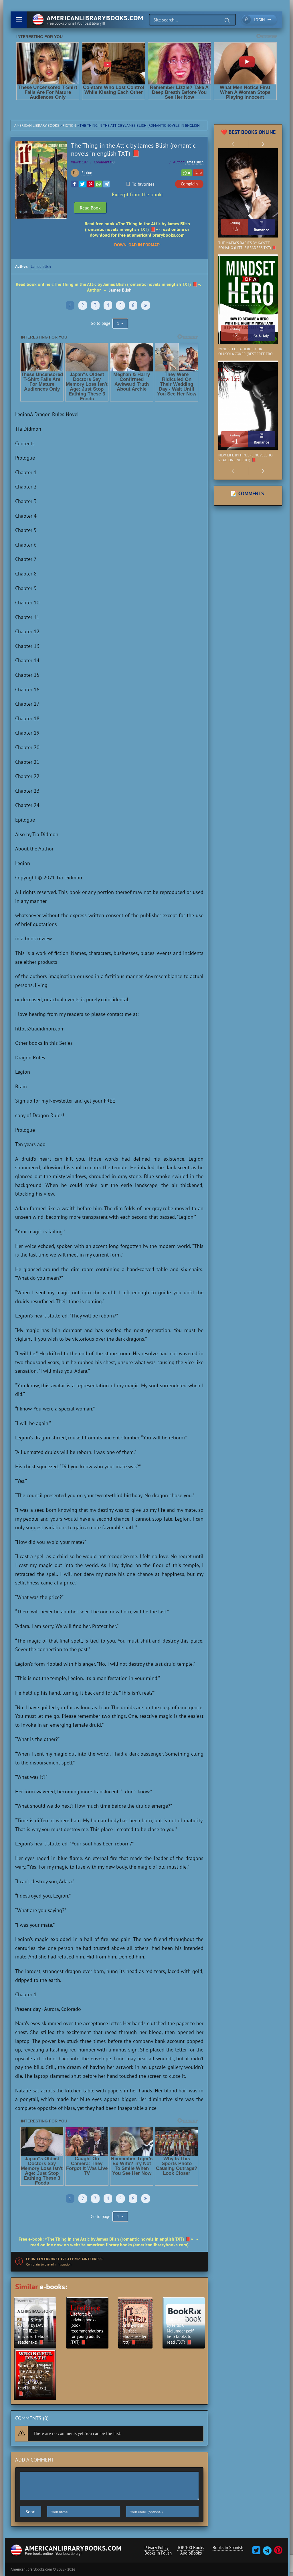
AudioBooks (191, 2553)
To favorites (143, 184)
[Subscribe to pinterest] (278, 2552)
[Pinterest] (90, 184)
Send (30, 2512)
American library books (37, 125)
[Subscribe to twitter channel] (256, 2552)
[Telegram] (106, 184)
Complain (189, 184)
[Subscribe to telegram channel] (267, 2552)
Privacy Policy (157, 2548)
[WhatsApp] (98, 184)
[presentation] (233, 144)
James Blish (194, 162)
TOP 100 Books (191, 2548)
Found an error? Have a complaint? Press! (65, 2259)
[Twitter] (82, 184)
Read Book (90, 208)
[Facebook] (74, 184)
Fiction (69, 125)
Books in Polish (158, 2553)
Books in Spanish (228, 2548)
